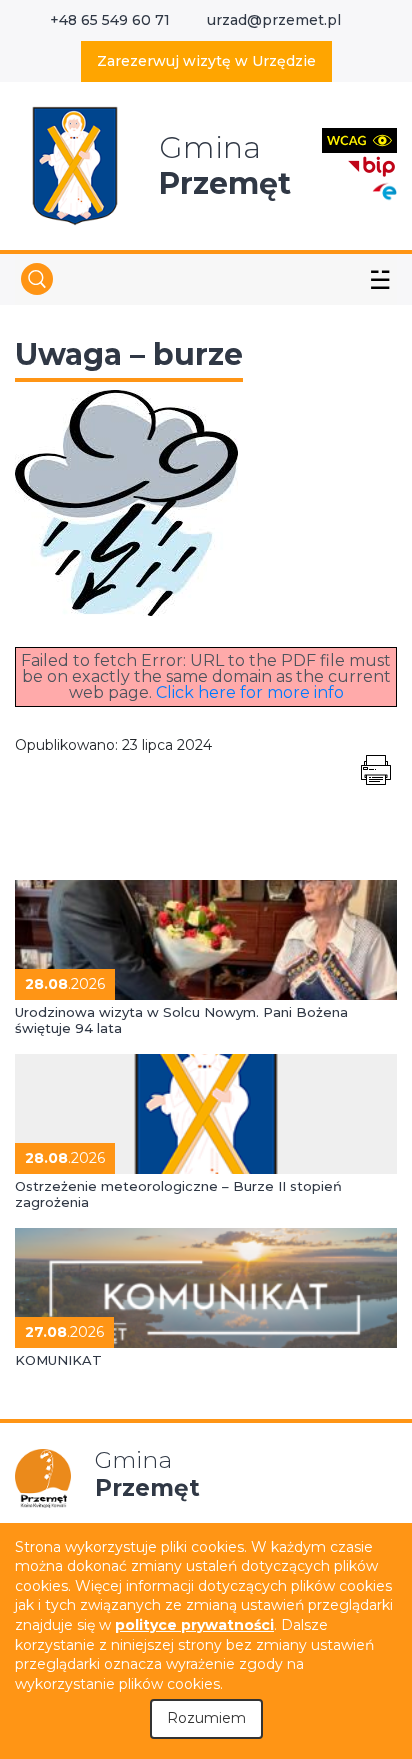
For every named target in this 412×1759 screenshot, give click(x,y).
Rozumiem (206, 1718)
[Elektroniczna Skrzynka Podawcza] (384, 190)
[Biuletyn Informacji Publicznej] (372, 164)
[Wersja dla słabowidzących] (359, 139)
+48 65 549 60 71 (110, 20)
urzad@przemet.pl (274, 20)
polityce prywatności (194, 1625)
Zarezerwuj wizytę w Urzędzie (206, 61)
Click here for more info (250, 692)
